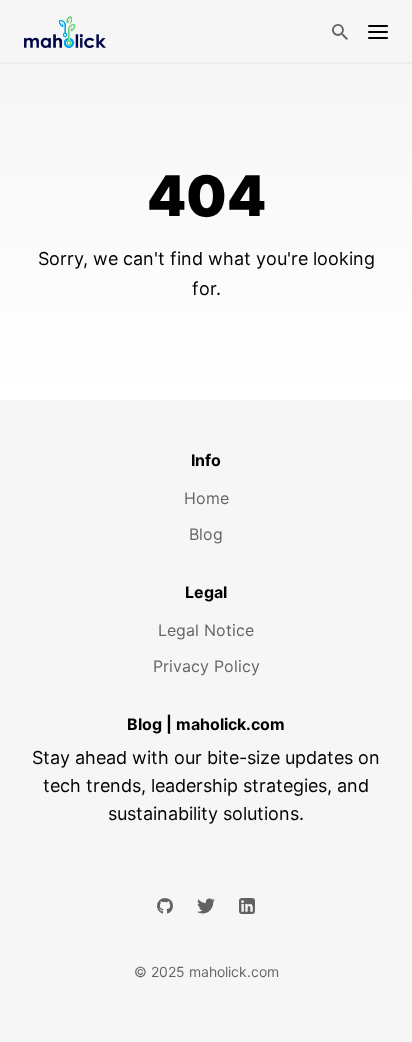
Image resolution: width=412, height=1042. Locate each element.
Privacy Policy (206, 666)
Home (206, 498)
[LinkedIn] (247, 906)
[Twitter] (206, 906)
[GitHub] (165, 906)
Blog (206, 534)
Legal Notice (206, 630)
